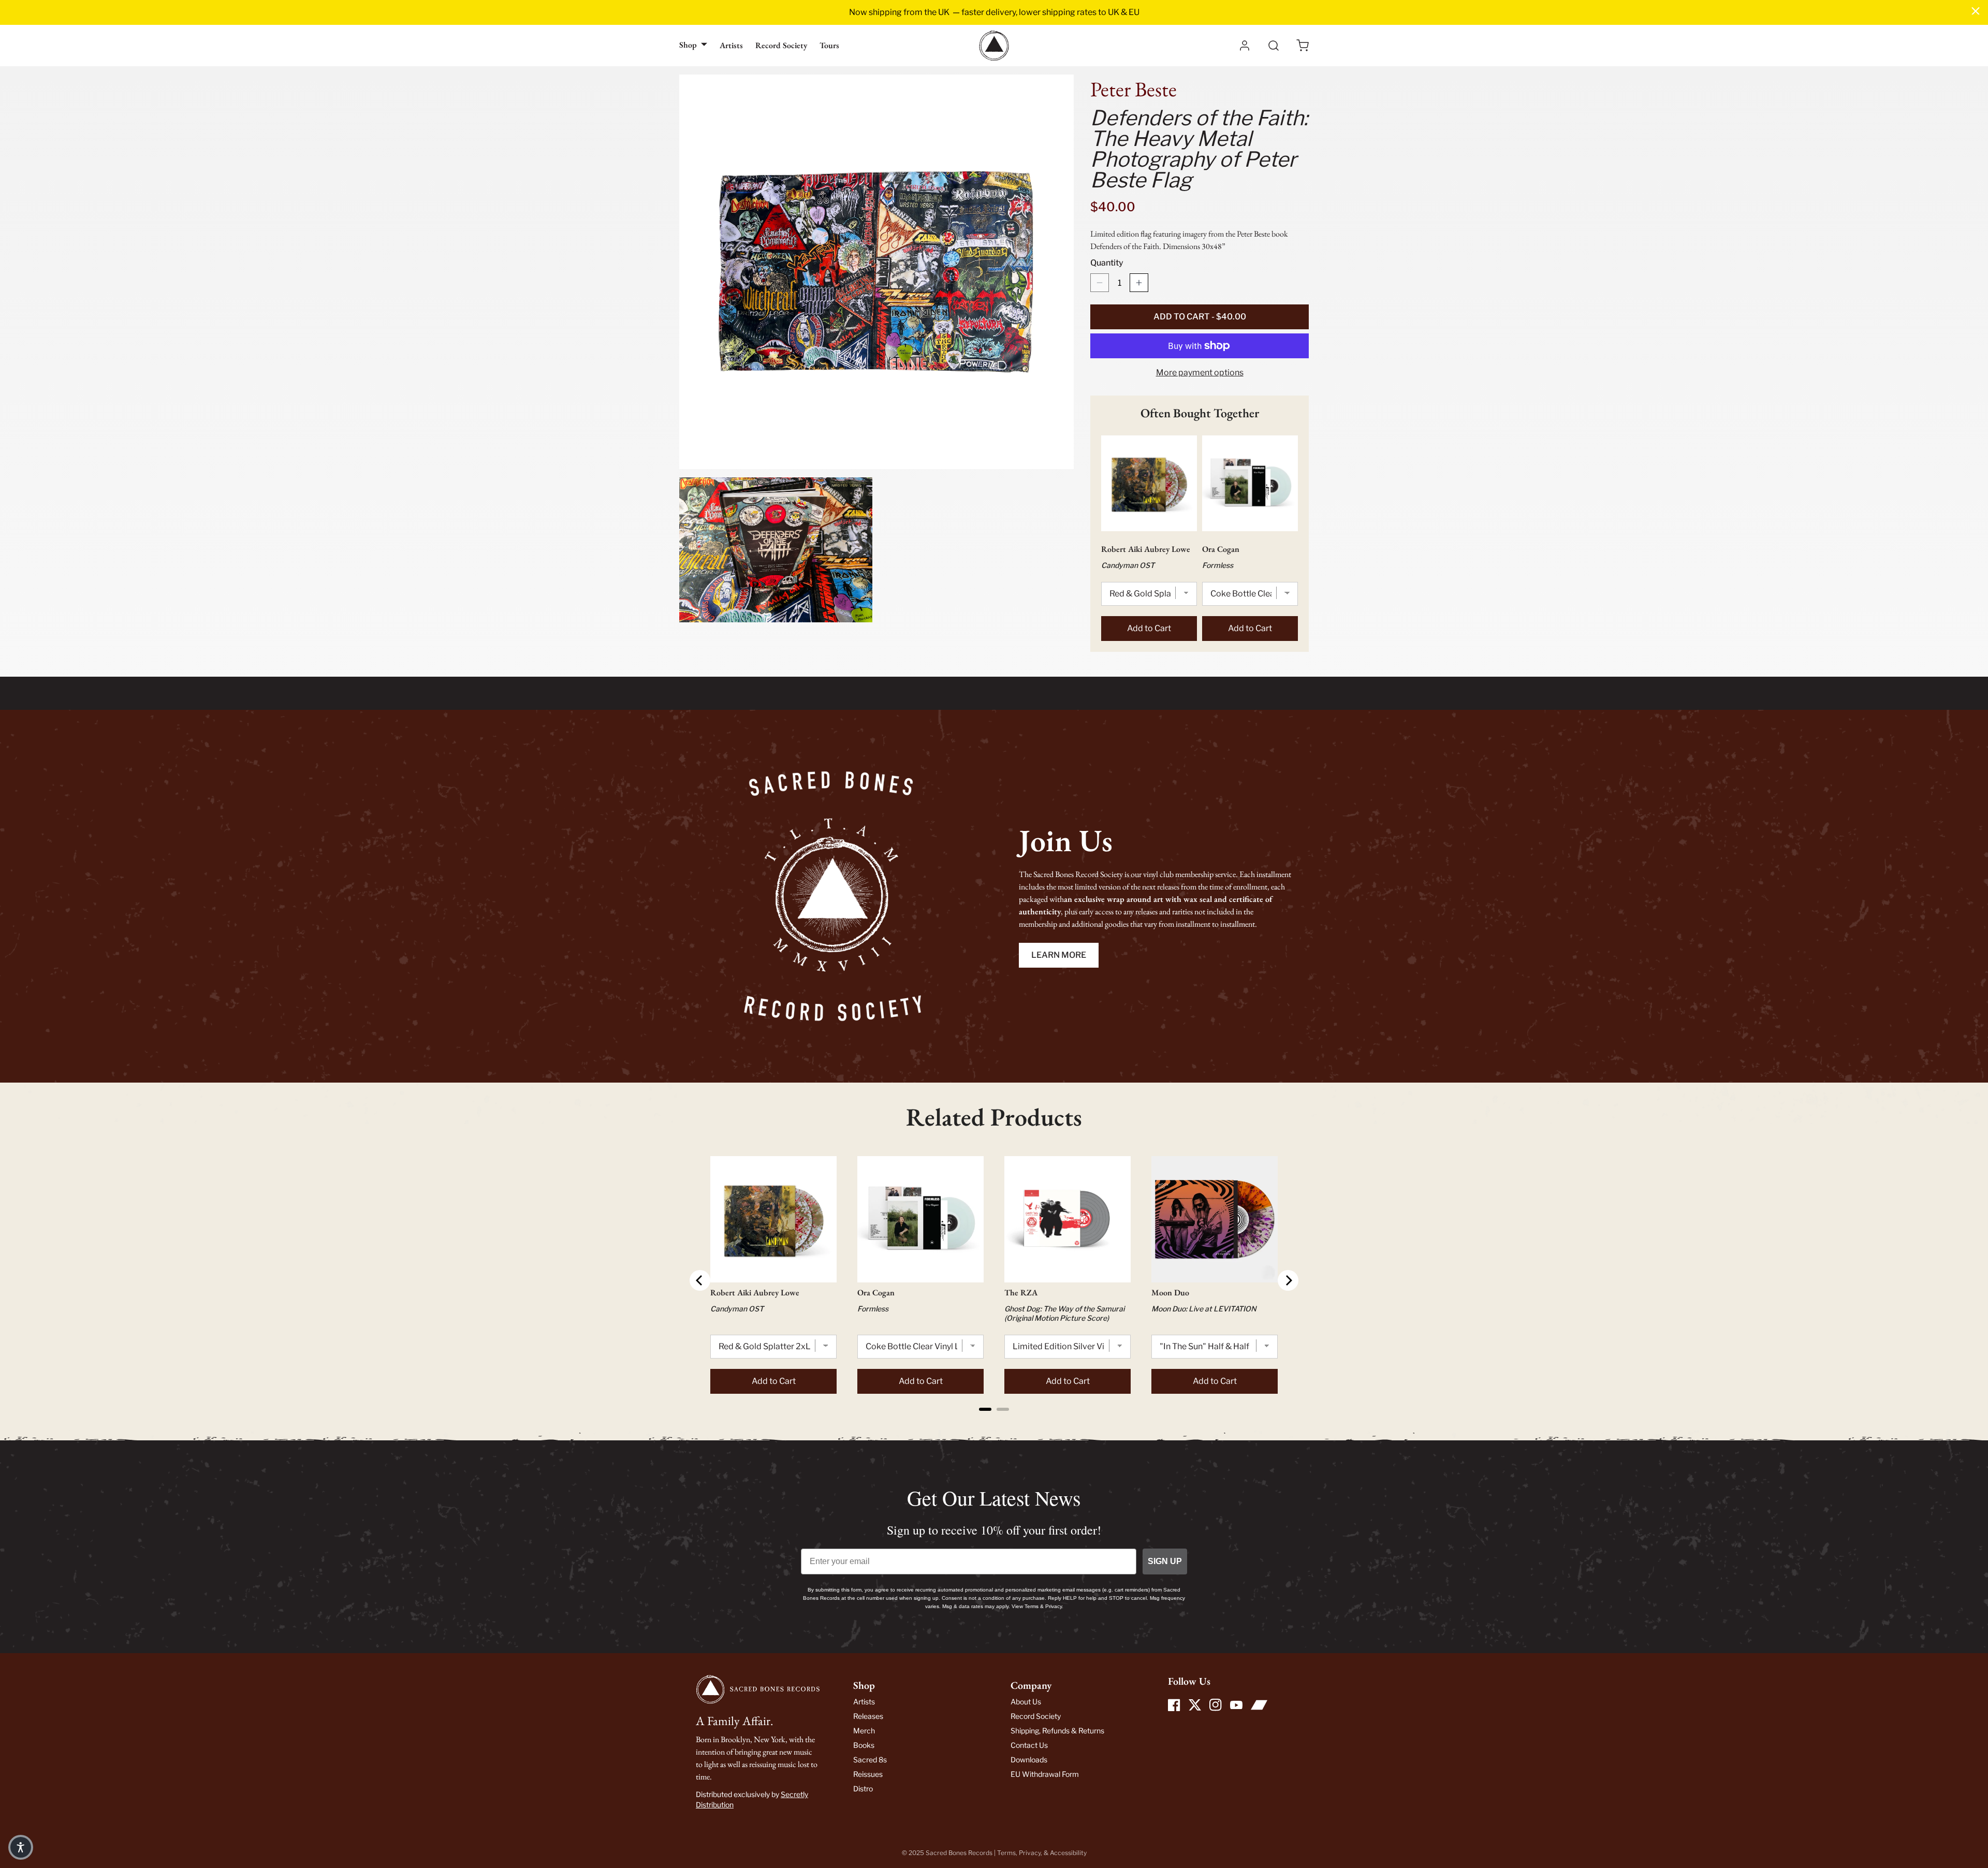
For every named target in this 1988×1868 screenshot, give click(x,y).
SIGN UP (1165, 1561)
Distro (863, 1789)
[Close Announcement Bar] (1976, 11)
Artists (731, 45)
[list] (876, 348)
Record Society (781, 45)
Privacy (1030, 1853)
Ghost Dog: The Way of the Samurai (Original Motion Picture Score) (1064, 1313)
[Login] (1245, 46)
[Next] (1288, 1280)
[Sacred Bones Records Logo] (994, 46)
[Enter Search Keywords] (1274, 46)
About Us (1026, 1702)
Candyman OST (1128, 565)
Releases (868, 1716)
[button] (1303, 46)
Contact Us (1029, 1745)
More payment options (1200, 373)
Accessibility (1068, 1853)
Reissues (868, 1774)
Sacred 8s (870, 1760)
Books (864, 1745)
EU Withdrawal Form (1045, 1774)
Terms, (1008, 1853)
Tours (829, 45)
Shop (688, 45)
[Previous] (700, 1280)
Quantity (1107, 263)
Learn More (1059, 955)
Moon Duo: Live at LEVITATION (1204, 1309)
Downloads (1029, 1760)
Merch (864, 1731)
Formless (1218, 565)
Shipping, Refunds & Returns (1057, 1731)
